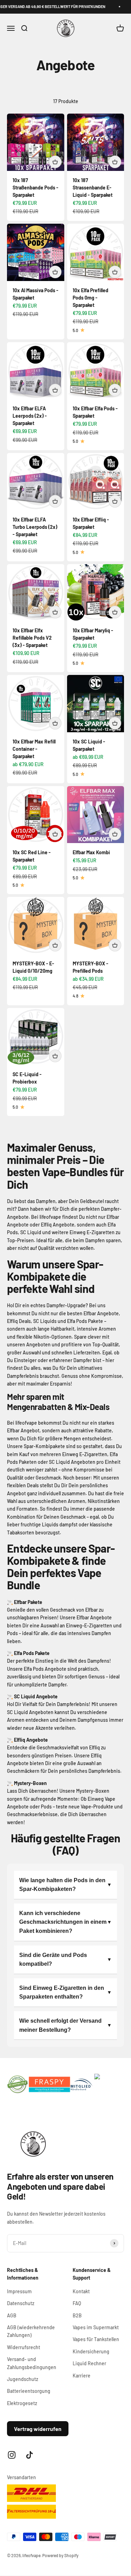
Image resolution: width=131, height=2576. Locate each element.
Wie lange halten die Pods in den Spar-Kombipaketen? (62, 1885)
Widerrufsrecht (24, 2347)
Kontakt (81, 2291)
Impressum (19, 2291)
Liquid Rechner (89, 2363)
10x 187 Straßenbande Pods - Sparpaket (35, 188)
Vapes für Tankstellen (96, 2339)
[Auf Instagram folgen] (12, 2455)
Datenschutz (21, 2303)
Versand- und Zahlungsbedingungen (32, 2363)
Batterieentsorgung (29, 2391)
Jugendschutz (23, 2379)
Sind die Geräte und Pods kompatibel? (53, 1960)
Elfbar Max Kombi (91, 852)
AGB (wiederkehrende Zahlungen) (31, 2331)
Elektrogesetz (22, 2403)
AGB (12, 2315)
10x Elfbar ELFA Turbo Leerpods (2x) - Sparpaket (35, 527)
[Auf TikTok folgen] (30, 2455)
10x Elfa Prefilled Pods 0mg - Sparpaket (90, 298)
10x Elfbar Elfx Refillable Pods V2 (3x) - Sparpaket (32, 638)
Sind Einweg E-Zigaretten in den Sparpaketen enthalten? (62, 1992)
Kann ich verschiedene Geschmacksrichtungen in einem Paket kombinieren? (63, 1922)
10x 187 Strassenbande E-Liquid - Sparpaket (93, 188)
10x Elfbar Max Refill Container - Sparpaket (34, 749)
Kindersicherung (91, 2351)
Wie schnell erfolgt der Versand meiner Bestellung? (60, 2025)
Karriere (82, 2376)
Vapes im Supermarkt (96, 2327)
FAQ (77, 2303)
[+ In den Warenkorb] (55, 162)
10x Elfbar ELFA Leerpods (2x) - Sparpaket (30, 416)
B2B (77, 2315)
